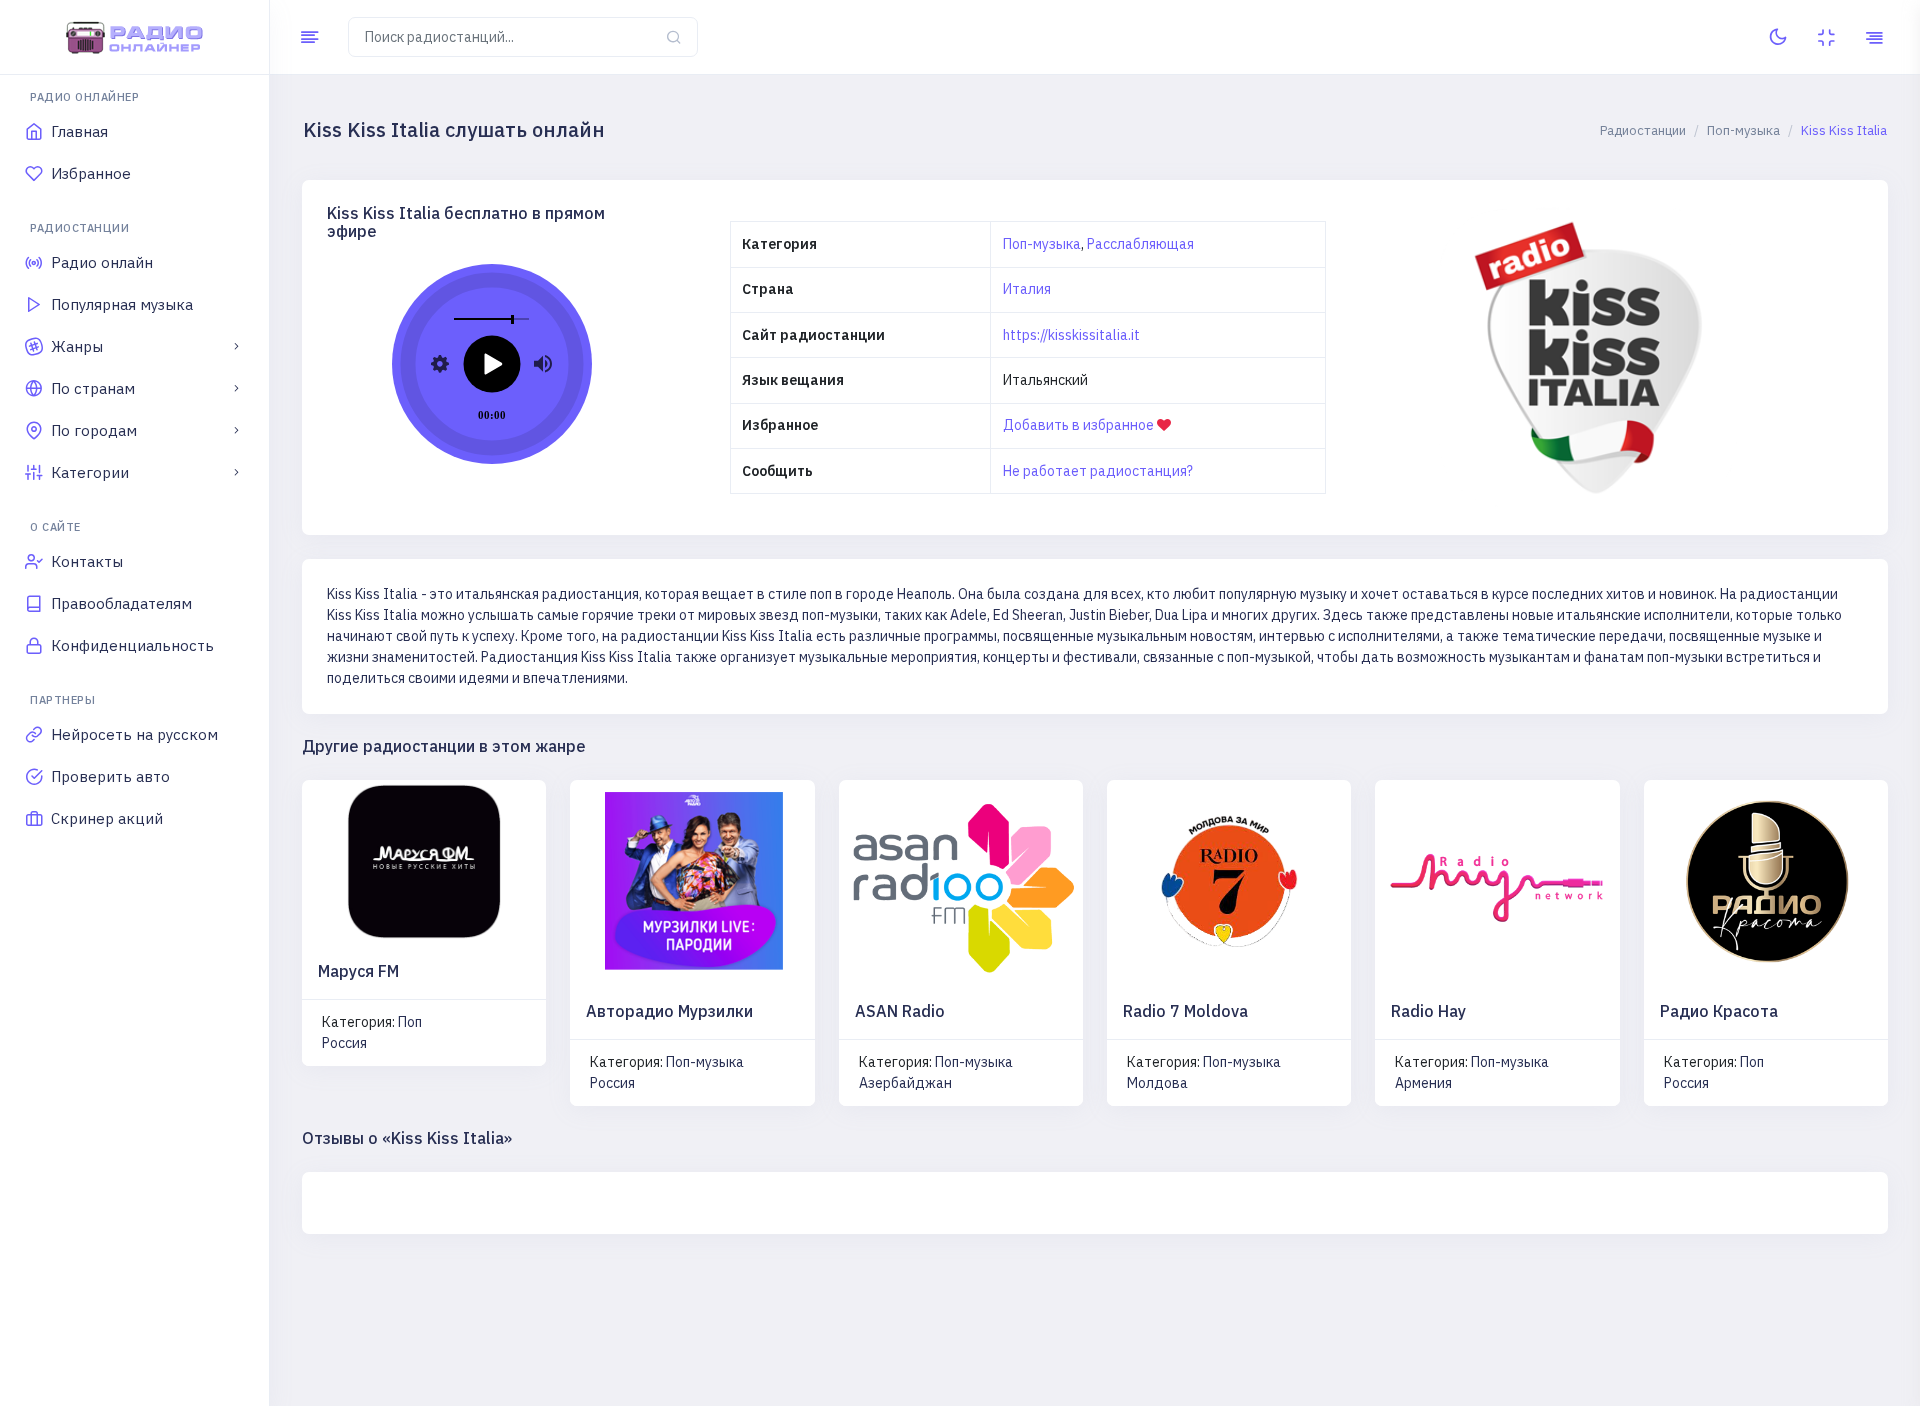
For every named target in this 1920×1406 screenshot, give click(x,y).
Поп (410, 1022)
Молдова (1157, 1083)
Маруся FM (358, 971)
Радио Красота (1719, 1011)
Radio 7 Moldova (1185, 1011)
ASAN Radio (900, 1011)
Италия (1027, 289)
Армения (1423, 1083)
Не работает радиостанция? (1098, 471)
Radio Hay (1428, 1011)
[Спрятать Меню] (309, 37)
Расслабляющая (1140, 244)
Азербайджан (905, 1083)
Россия (344, 1043)
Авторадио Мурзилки (669, 1011)
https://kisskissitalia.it (1071, 335)
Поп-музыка (1042, 244)
